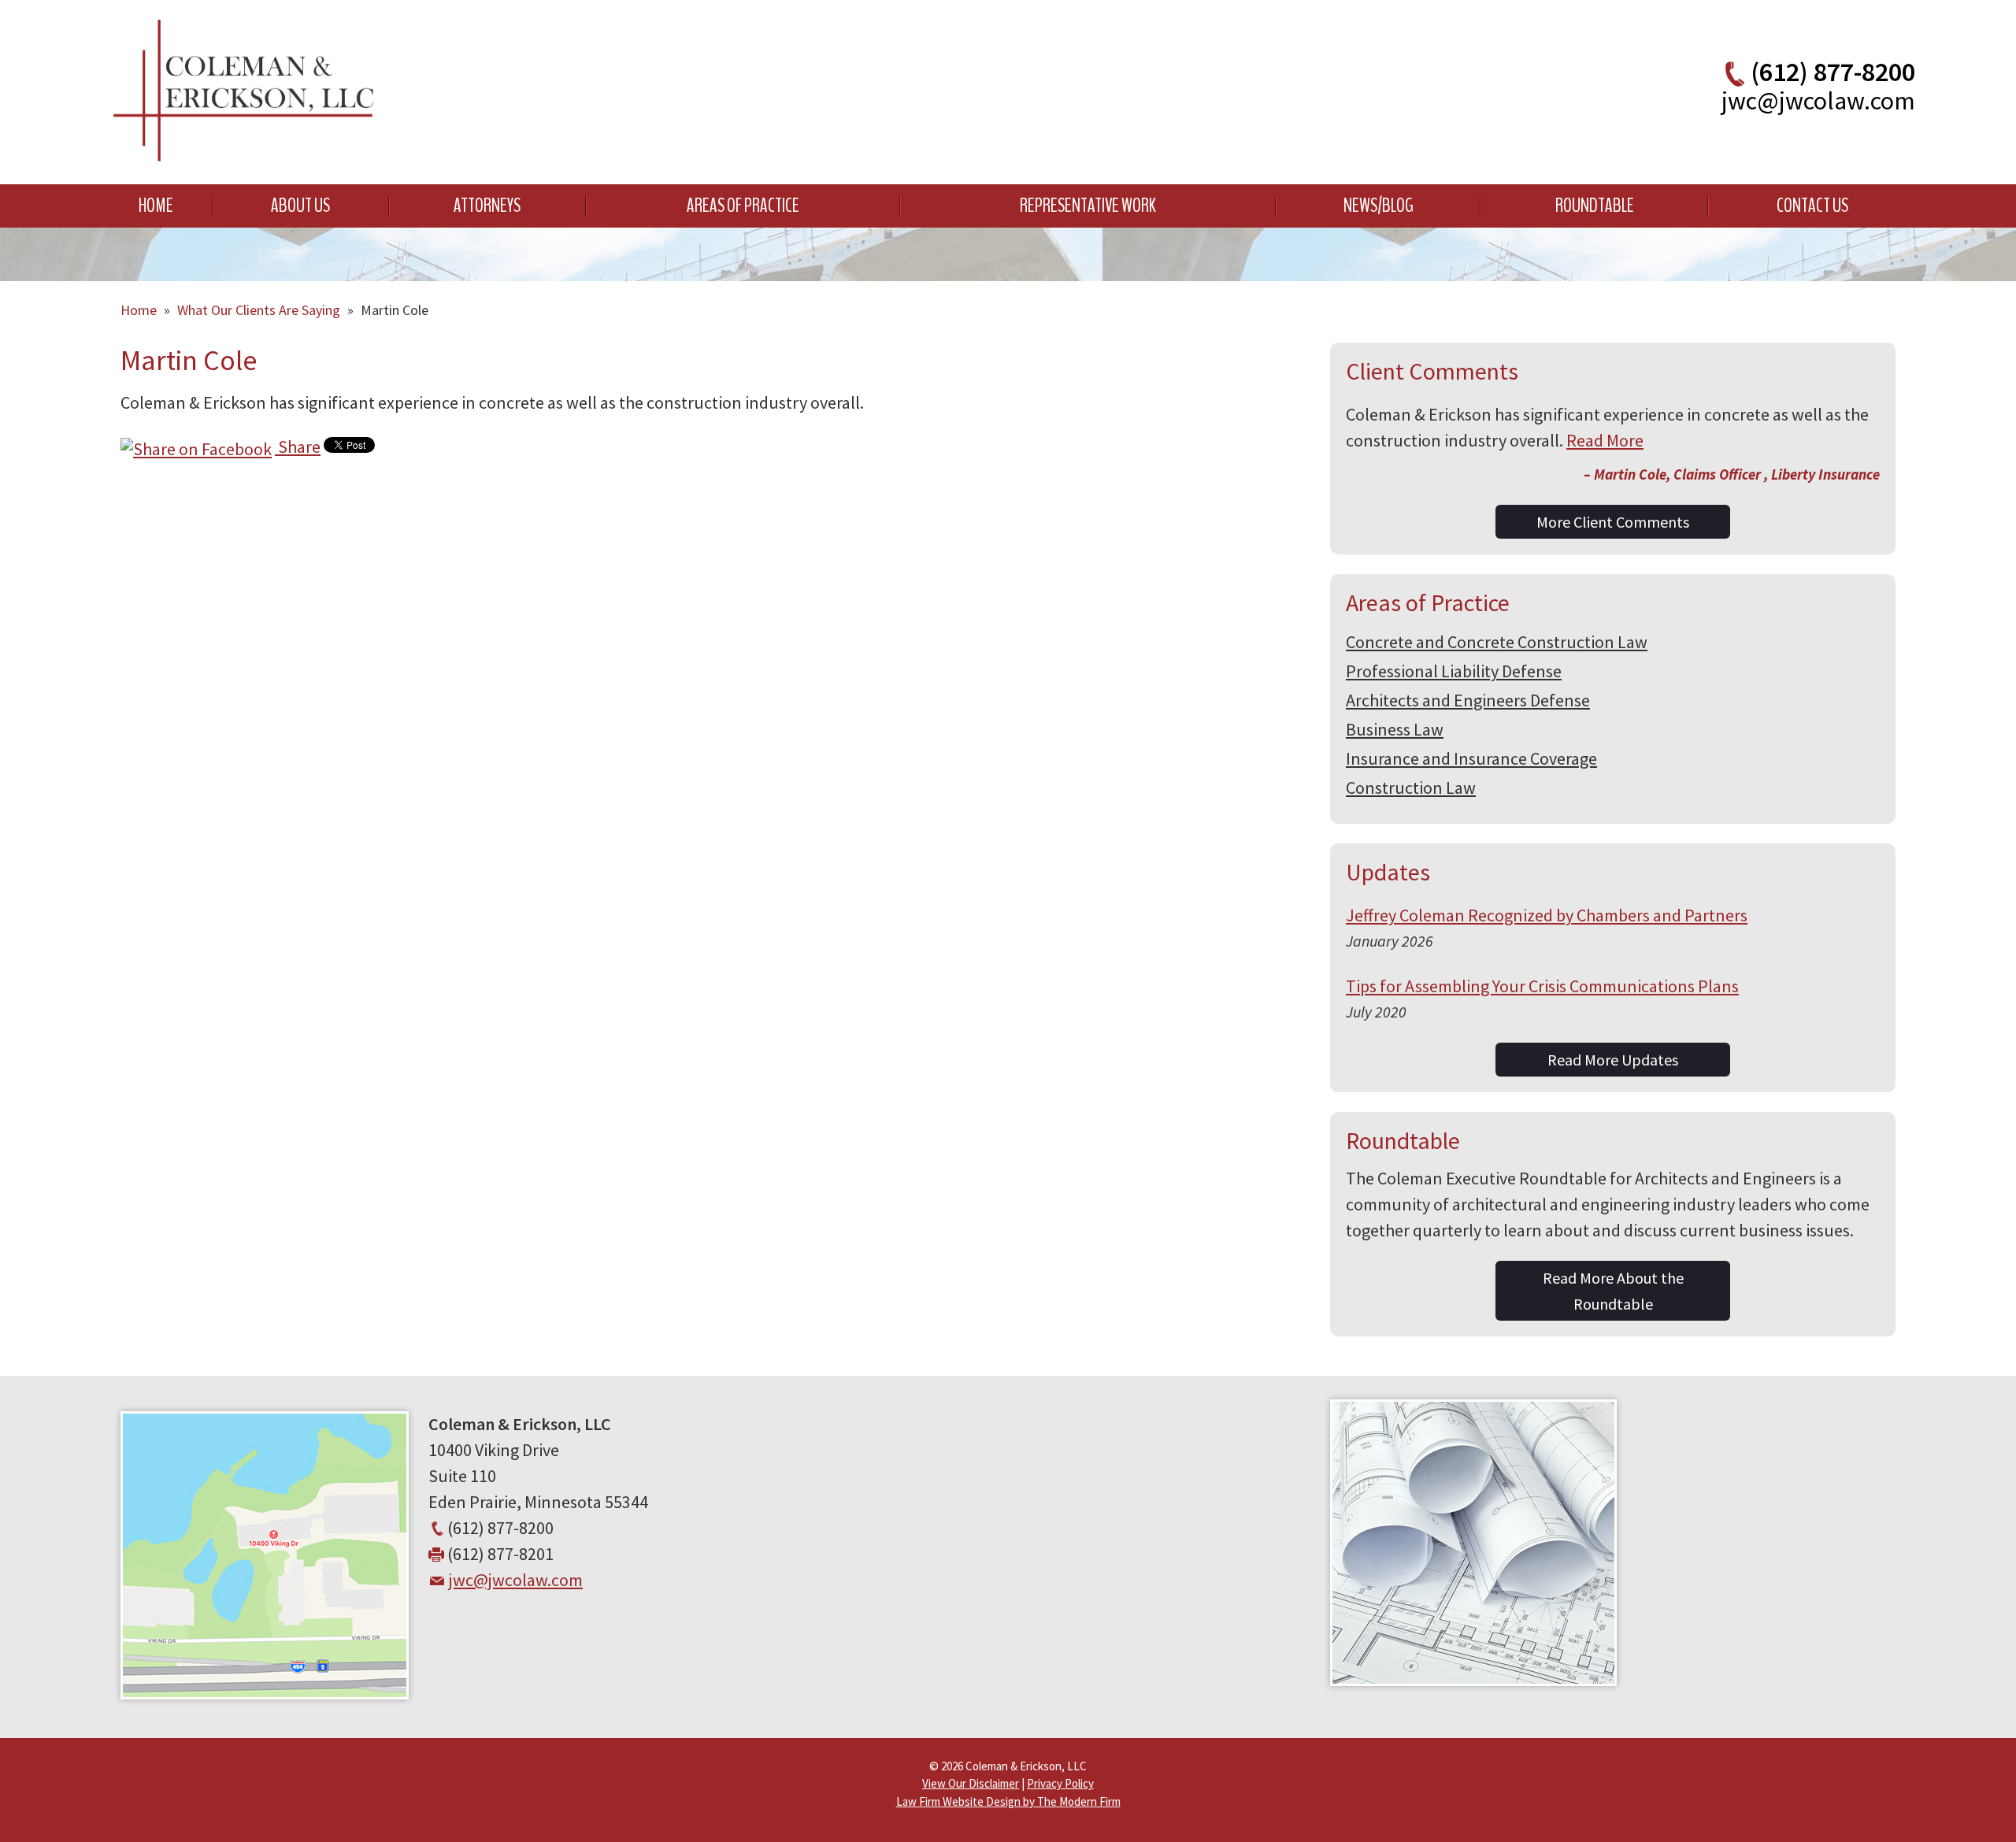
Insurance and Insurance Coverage (1471, 758)
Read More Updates (1613, 1060)
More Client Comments (1613, 522)
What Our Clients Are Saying (259, 310)
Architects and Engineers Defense (1468, 700)
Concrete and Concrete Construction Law (1497, 642)
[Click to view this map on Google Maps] (265, 1693)
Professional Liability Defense (1454, 671)
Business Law (1395, 729)
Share (298, 447)
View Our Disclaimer (971, 1783)
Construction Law (1411, 788)
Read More (1605, 440)
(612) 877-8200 (1833, 72)
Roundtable (1595, 206)
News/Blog (1379, 206)
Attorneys (487, 206)
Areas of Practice (743, 206)
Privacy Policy (1060, 1783)
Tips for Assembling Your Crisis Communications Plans (1542, 986)
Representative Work (1088, 206)
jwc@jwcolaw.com (1818, 101)
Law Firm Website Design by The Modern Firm (1008, 1801)
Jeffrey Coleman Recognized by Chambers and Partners (1547, 915)
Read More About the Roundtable (1613, 1291)
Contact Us (1812, 206)
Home (156, 206)
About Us (300, 206)
